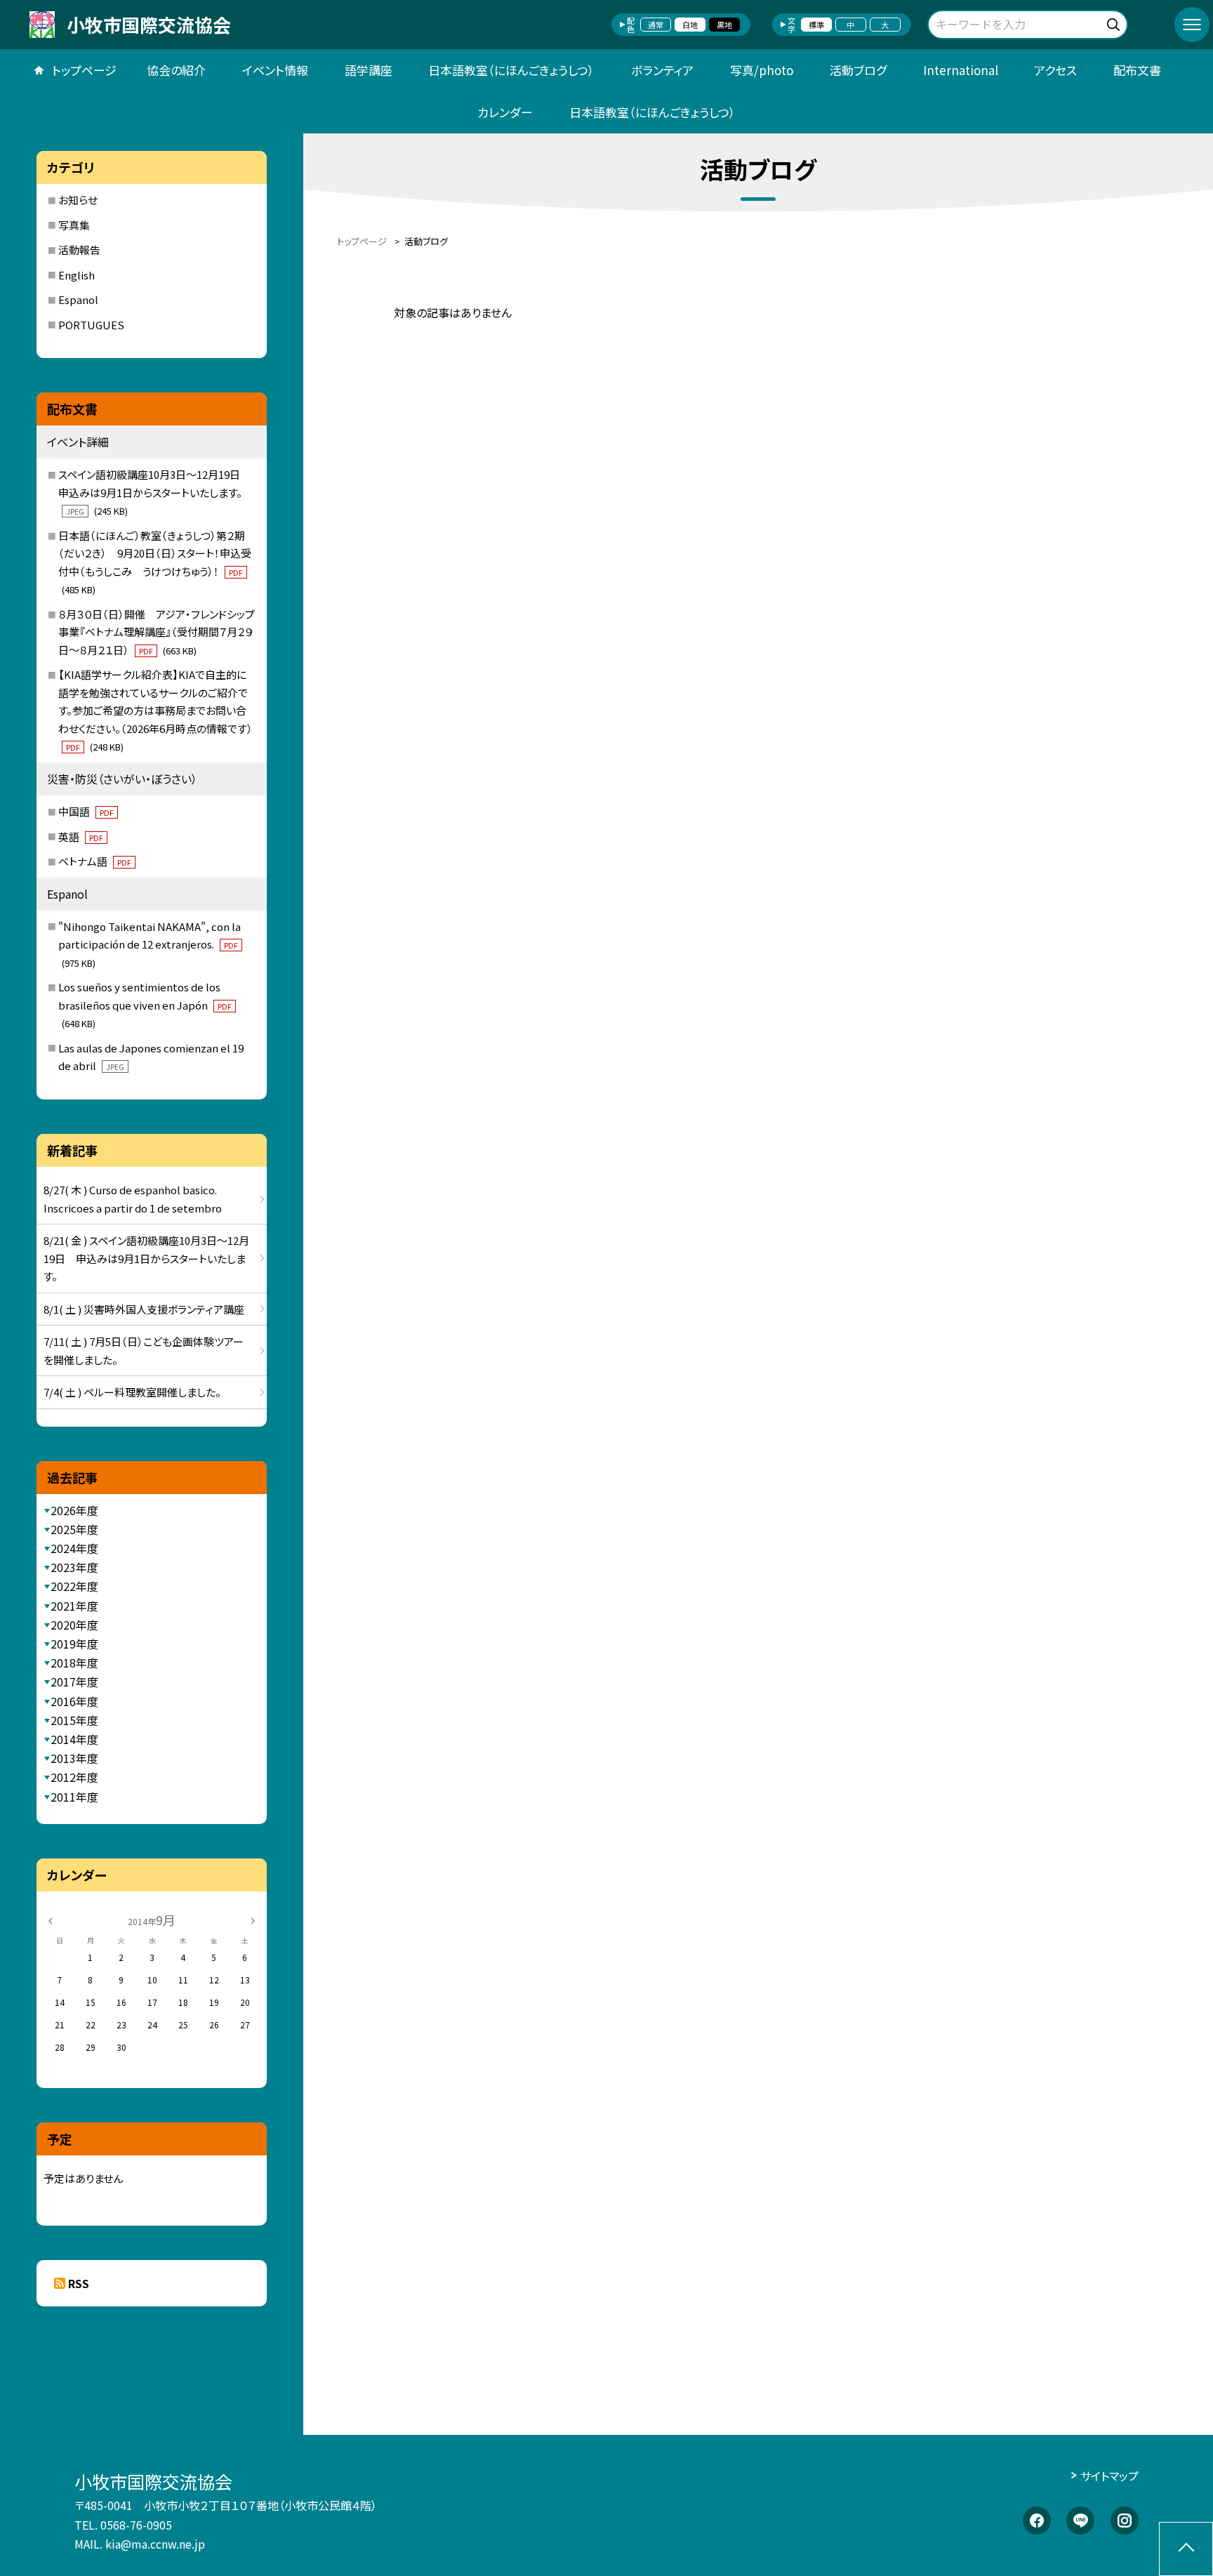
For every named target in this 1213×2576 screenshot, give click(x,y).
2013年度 (74, 1758)
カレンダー (505, 112)
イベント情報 (275, 70)
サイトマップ (1109, 2476)
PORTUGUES (91, 325)
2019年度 (74, 1644)
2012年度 (74, 1777)
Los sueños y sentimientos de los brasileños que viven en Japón (145, 1005)
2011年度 (74, 1797)
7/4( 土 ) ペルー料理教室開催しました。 (132, 1392)
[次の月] (253, 1919)
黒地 (724, 25)
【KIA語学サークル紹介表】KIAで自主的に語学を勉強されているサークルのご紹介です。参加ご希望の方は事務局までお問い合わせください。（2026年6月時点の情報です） (155, 710)
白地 (690, 25)
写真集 (74, 225)
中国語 (86, 811)
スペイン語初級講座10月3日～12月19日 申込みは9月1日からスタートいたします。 (154, 492)
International (961, 70)
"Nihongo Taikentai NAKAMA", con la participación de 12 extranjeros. (150, 944)
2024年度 (74, 1548)
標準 (816, 25)
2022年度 (74, 1586)
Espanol (78, 299)
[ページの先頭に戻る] (1186, 2549)
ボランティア (662, 70)
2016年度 (74, 1701)
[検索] (1115, 22)
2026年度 (74, 1510)
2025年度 (74, 1529)
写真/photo (762, 70)
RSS (79, 2283)
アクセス (1055, 70)
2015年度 (74, 1720)
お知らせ (78, 200)
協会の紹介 (176, 70)
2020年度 (74, 1625)
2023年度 (74, 1567)
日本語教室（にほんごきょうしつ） (511, 70)
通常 (656, 25)
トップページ (84, 70)
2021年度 (74, 1606)
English (77, 275)
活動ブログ (858, 70)
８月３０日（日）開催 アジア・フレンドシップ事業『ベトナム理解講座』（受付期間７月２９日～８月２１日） (157, 632)
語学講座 (369, 70)
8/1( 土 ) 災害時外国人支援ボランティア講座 (144, 1309)
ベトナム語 (95, 861)
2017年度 (74, 1682)
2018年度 (74, 1663)
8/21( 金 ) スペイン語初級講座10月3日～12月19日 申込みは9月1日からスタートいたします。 (146, 1258)
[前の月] (50, 1919)
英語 (81, 837)
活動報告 (79, 250)
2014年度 (74, 1739)
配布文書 (1137, 70)
